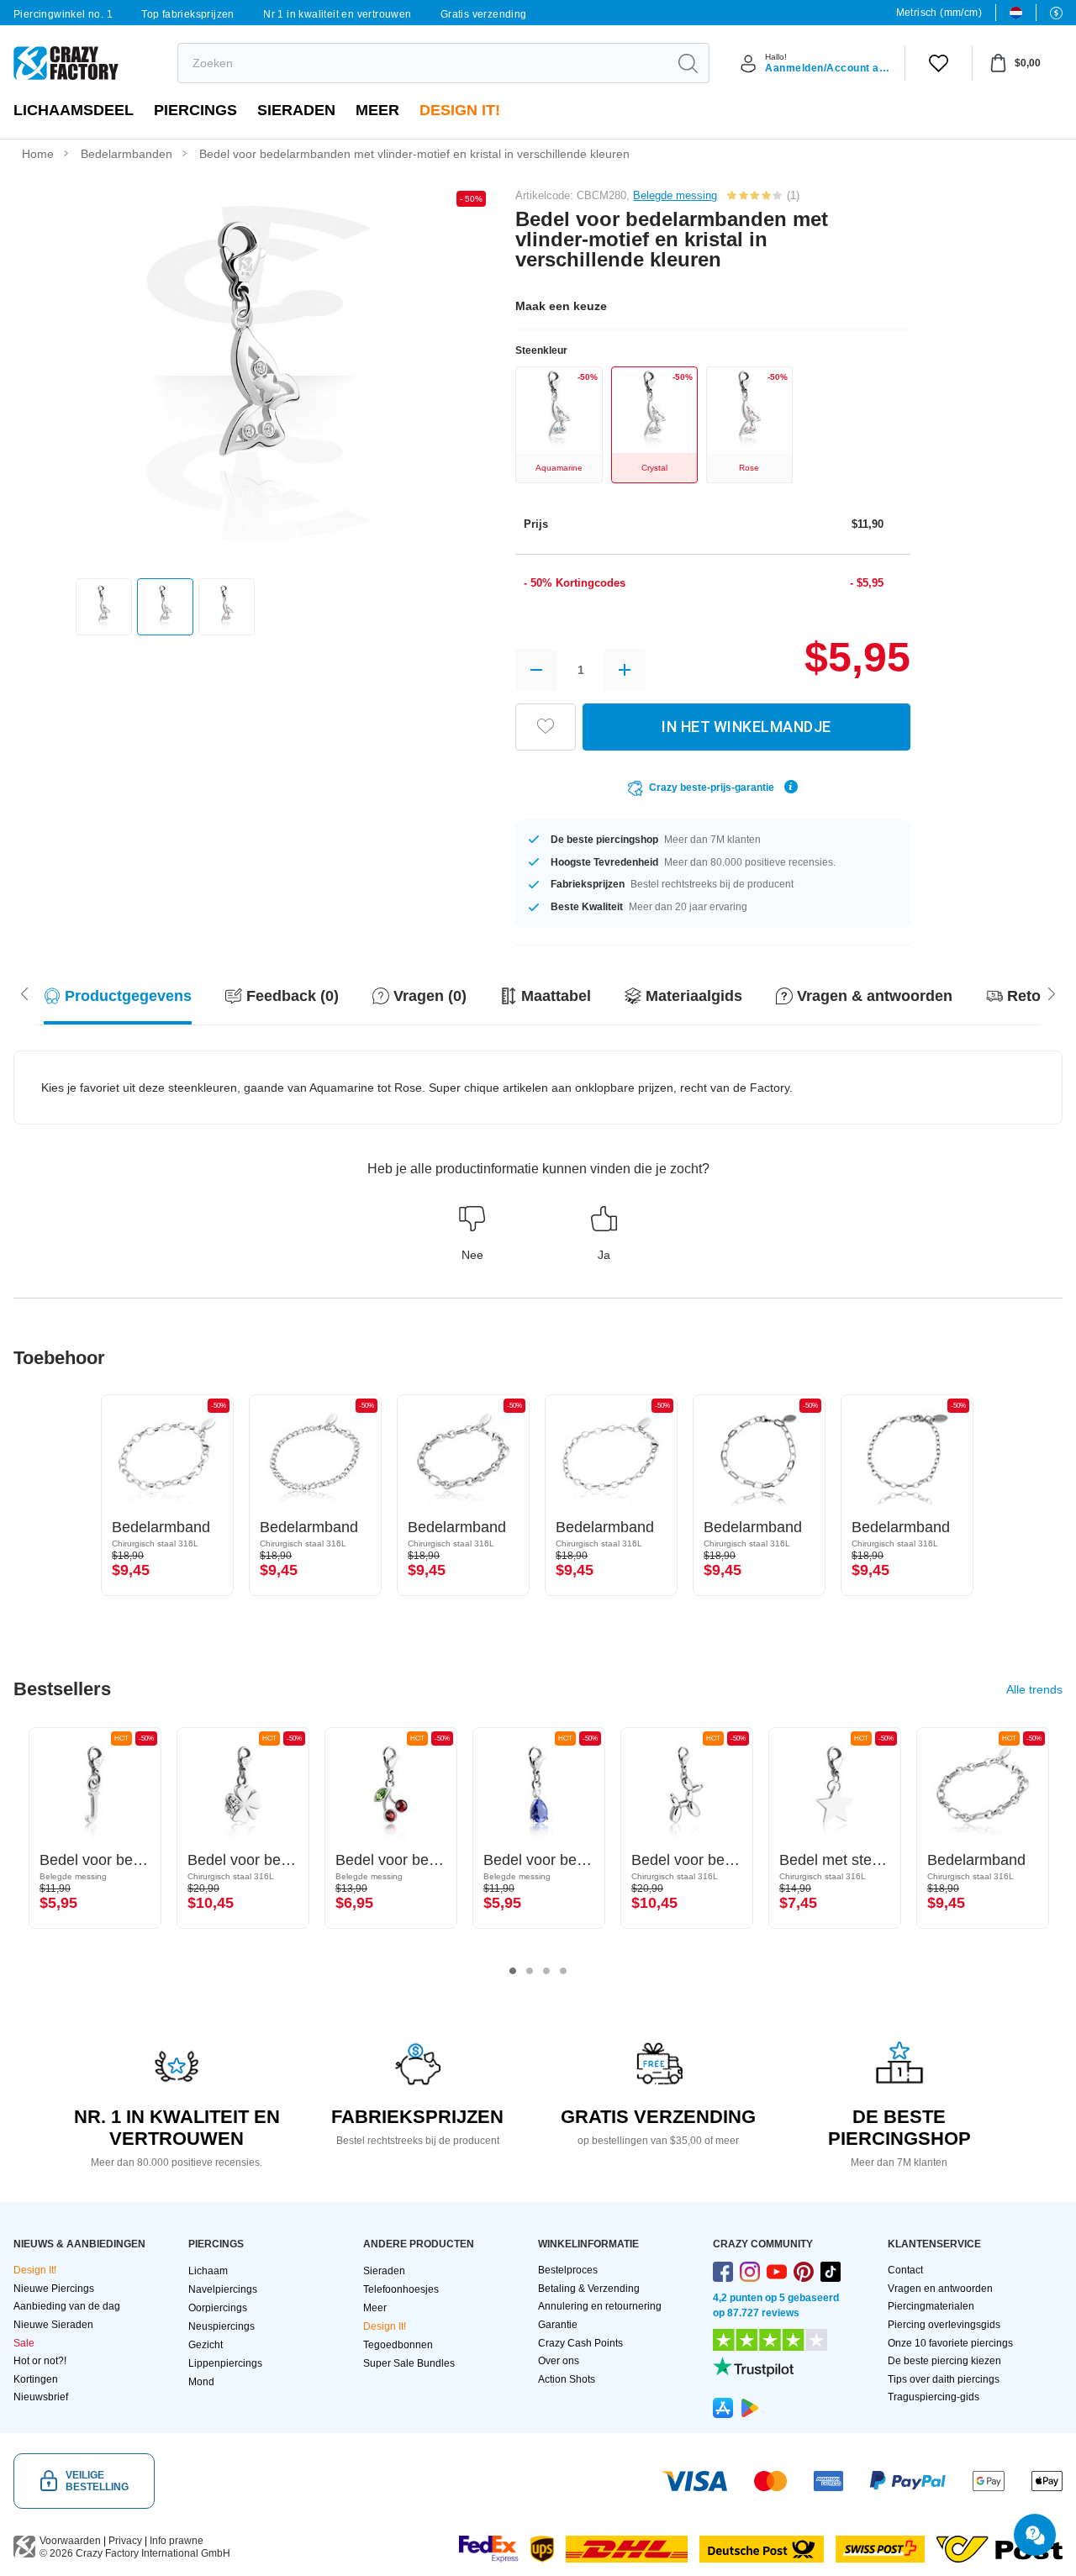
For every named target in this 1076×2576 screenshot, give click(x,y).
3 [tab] (546, 1971)
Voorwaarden (70, 2541)
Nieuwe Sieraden (53, 2325)
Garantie (558, 2325)
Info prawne (177, 2541)
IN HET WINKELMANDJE (746, 727)
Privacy (125, 2541)
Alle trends (1034, 1689)
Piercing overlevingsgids (944, 2325)
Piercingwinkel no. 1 (63, 14)
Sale (24, 2343)
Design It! (460, 110)
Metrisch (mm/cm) (939, 13)
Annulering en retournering (600, 2306)
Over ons (559, 2361)
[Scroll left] (1052, 993)
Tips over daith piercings (944, 2379)
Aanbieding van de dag (67, 2306)
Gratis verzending (484, 14)
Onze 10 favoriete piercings (950, 2343)
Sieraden (296, 110)
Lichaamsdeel (74, 110)
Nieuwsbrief (41, 2397)
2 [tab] (530, 1971)
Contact (905, 2270)
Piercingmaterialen (931, 2306)
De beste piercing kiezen (944, 2361)
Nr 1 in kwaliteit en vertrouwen (337, 14)
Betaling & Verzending (589, 2289)
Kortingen (36, 2379)
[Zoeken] (688, 63)
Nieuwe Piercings (54, 2289)
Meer (377, 110)
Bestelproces (568, 2270)
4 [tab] (563, 1971)
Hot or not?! (40, 2361)
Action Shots (567, 2379)
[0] (939, 63)
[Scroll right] (24, 993)
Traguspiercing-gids (934, 2397)
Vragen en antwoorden (940, 2289)
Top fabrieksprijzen (188, 14)
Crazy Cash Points (580, 2343)
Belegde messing (675, 195)
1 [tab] (513, 1971)
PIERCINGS (195, 110)
